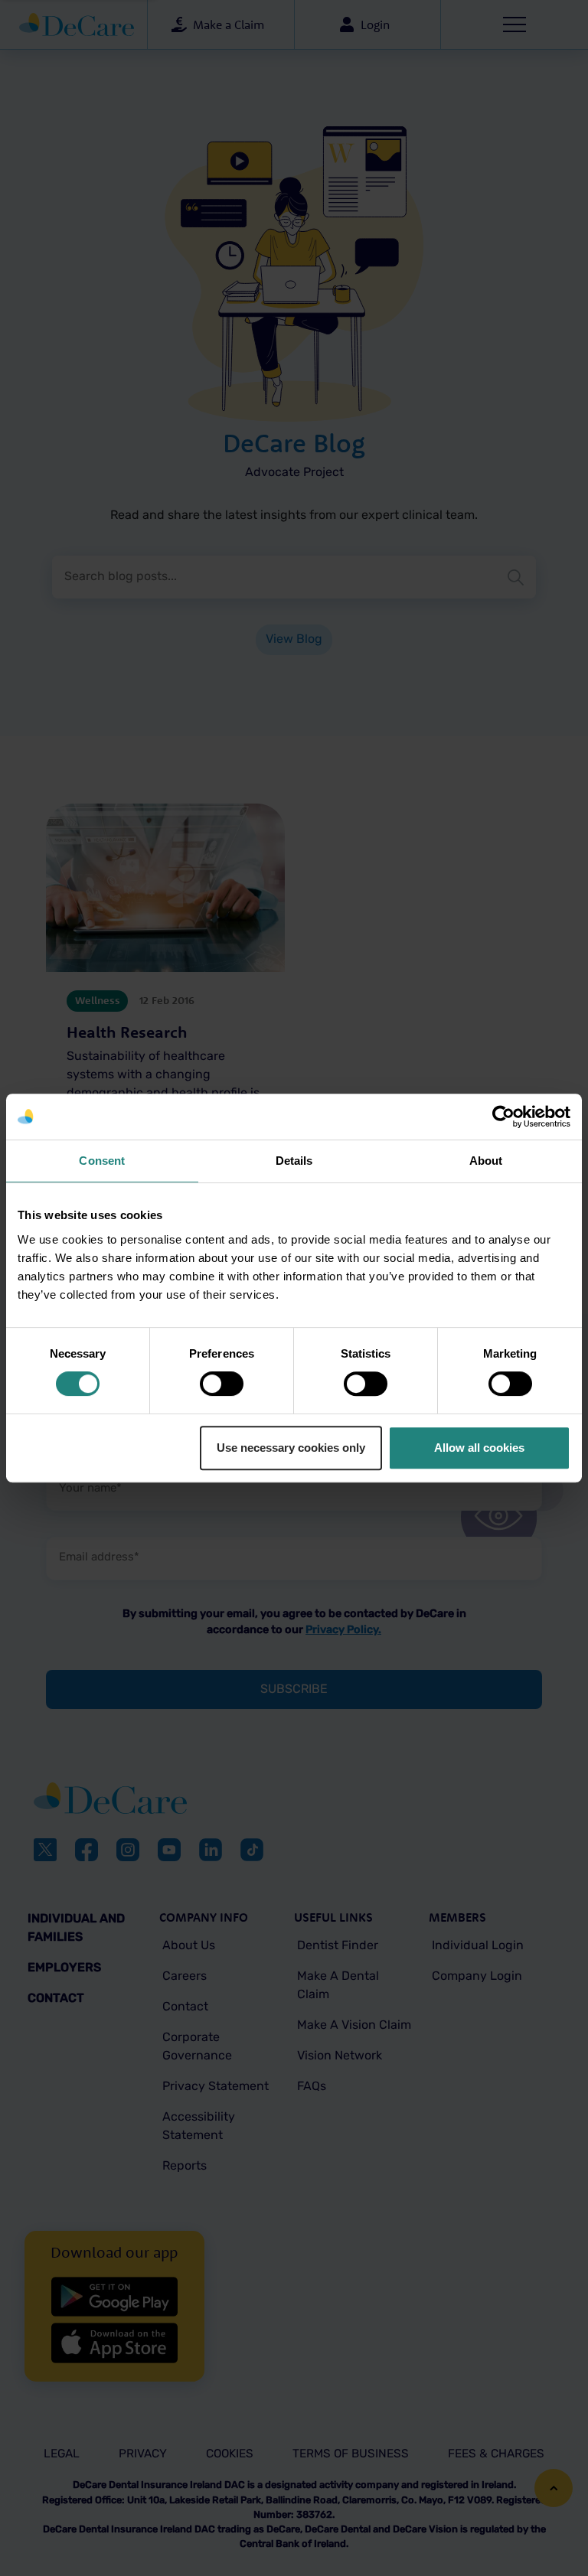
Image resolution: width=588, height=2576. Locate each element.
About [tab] (486, 1161)
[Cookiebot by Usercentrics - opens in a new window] (503, 1117)
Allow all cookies (479, 1448)
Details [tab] (294, 1161)
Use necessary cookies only (291, 1448)
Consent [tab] (102, 1161)
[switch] (222, 1384)
